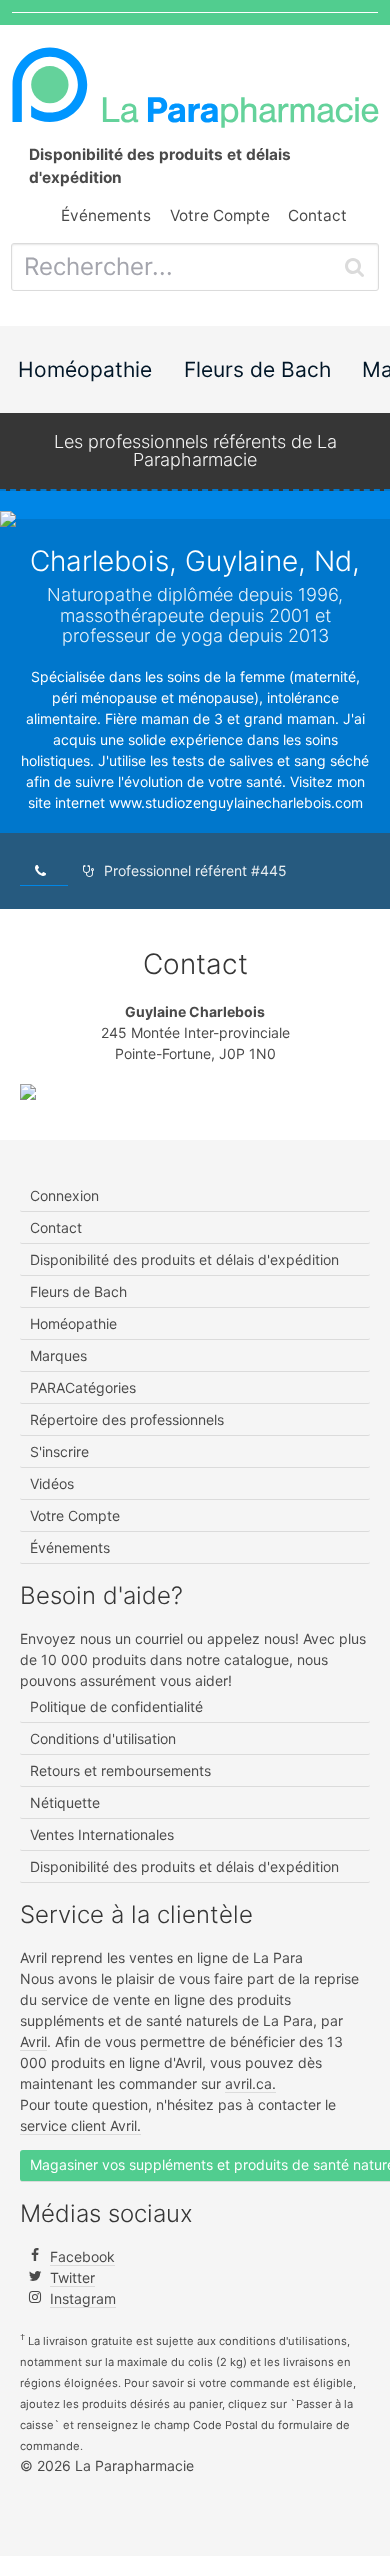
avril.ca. (250, 2083)
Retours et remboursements (120, 1770)
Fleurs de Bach (257, 369)
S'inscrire (59, 1451)
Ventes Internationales (102, 1834)
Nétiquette (65, 1802)
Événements (106, 215)
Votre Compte (220, 215)
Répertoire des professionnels (127, 1419)
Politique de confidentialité (116, 1706)
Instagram (83, 2298)
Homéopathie (85, 369)
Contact (317, 215)
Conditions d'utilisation (103, 1738)
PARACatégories (83, 1387)
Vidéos (52, 1483)
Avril (33, 2041)
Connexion (64, 1195)
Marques (58, 1355)
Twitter (72, 2277)
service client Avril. (80, 2125)
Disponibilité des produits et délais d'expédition (184, 1259)
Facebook (82, 2256)
